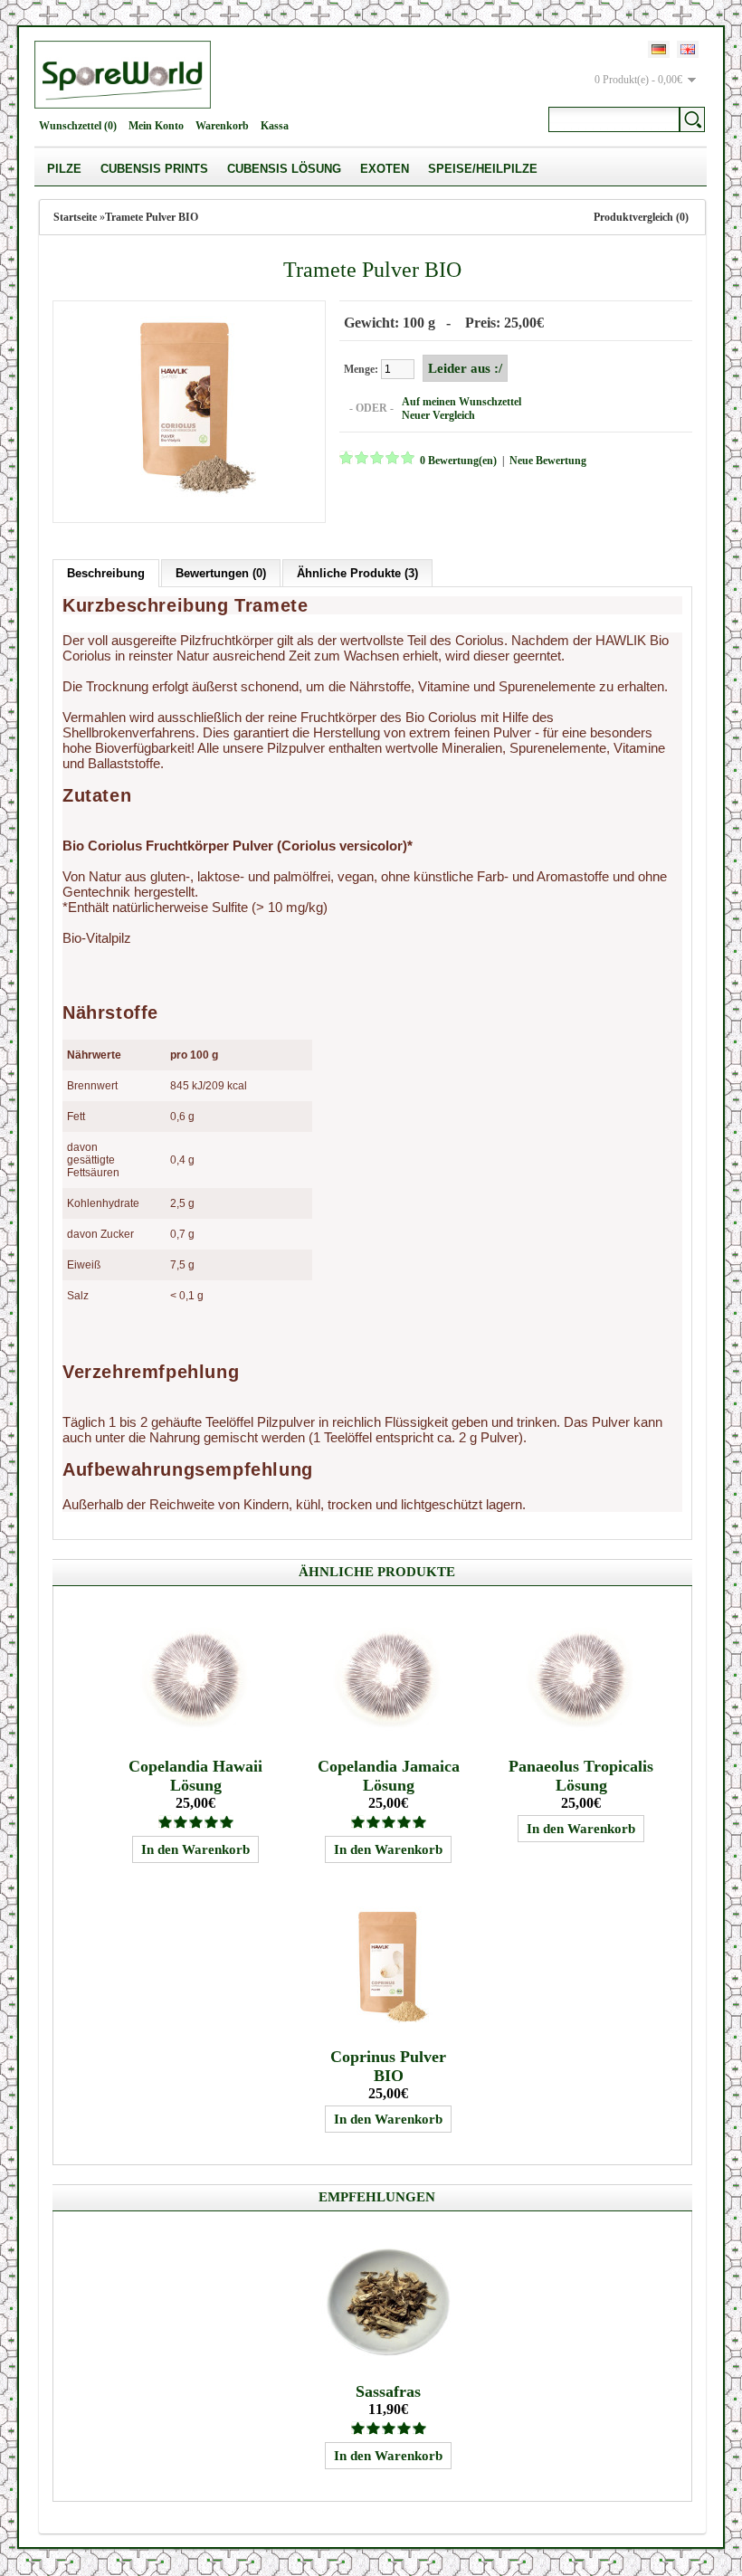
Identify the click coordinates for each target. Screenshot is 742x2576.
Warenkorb (222, 126)
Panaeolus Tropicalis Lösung (581, 1776)
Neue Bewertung (548, 461)
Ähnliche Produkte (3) (357, 573)
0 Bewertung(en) (458, 461)
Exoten (385, 169)
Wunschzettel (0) (78, 126)
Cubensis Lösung (284, 169)
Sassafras (388, 2391)
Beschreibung (106, 573)
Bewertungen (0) (221, 573)
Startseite (75, 217)
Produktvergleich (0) (641, 217)
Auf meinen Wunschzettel (461, 402)
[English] (688, 49)
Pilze (64, 169)
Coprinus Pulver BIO (388, 2066)
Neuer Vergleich (438, 415)
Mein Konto (156, 126)
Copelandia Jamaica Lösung (389, 1776)
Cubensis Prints (154, 169)
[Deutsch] (659, 49)
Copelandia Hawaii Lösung (195, 1776)
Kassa (275, 126)
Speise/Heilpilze (483, 169)
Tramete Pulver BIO (152, 217)
